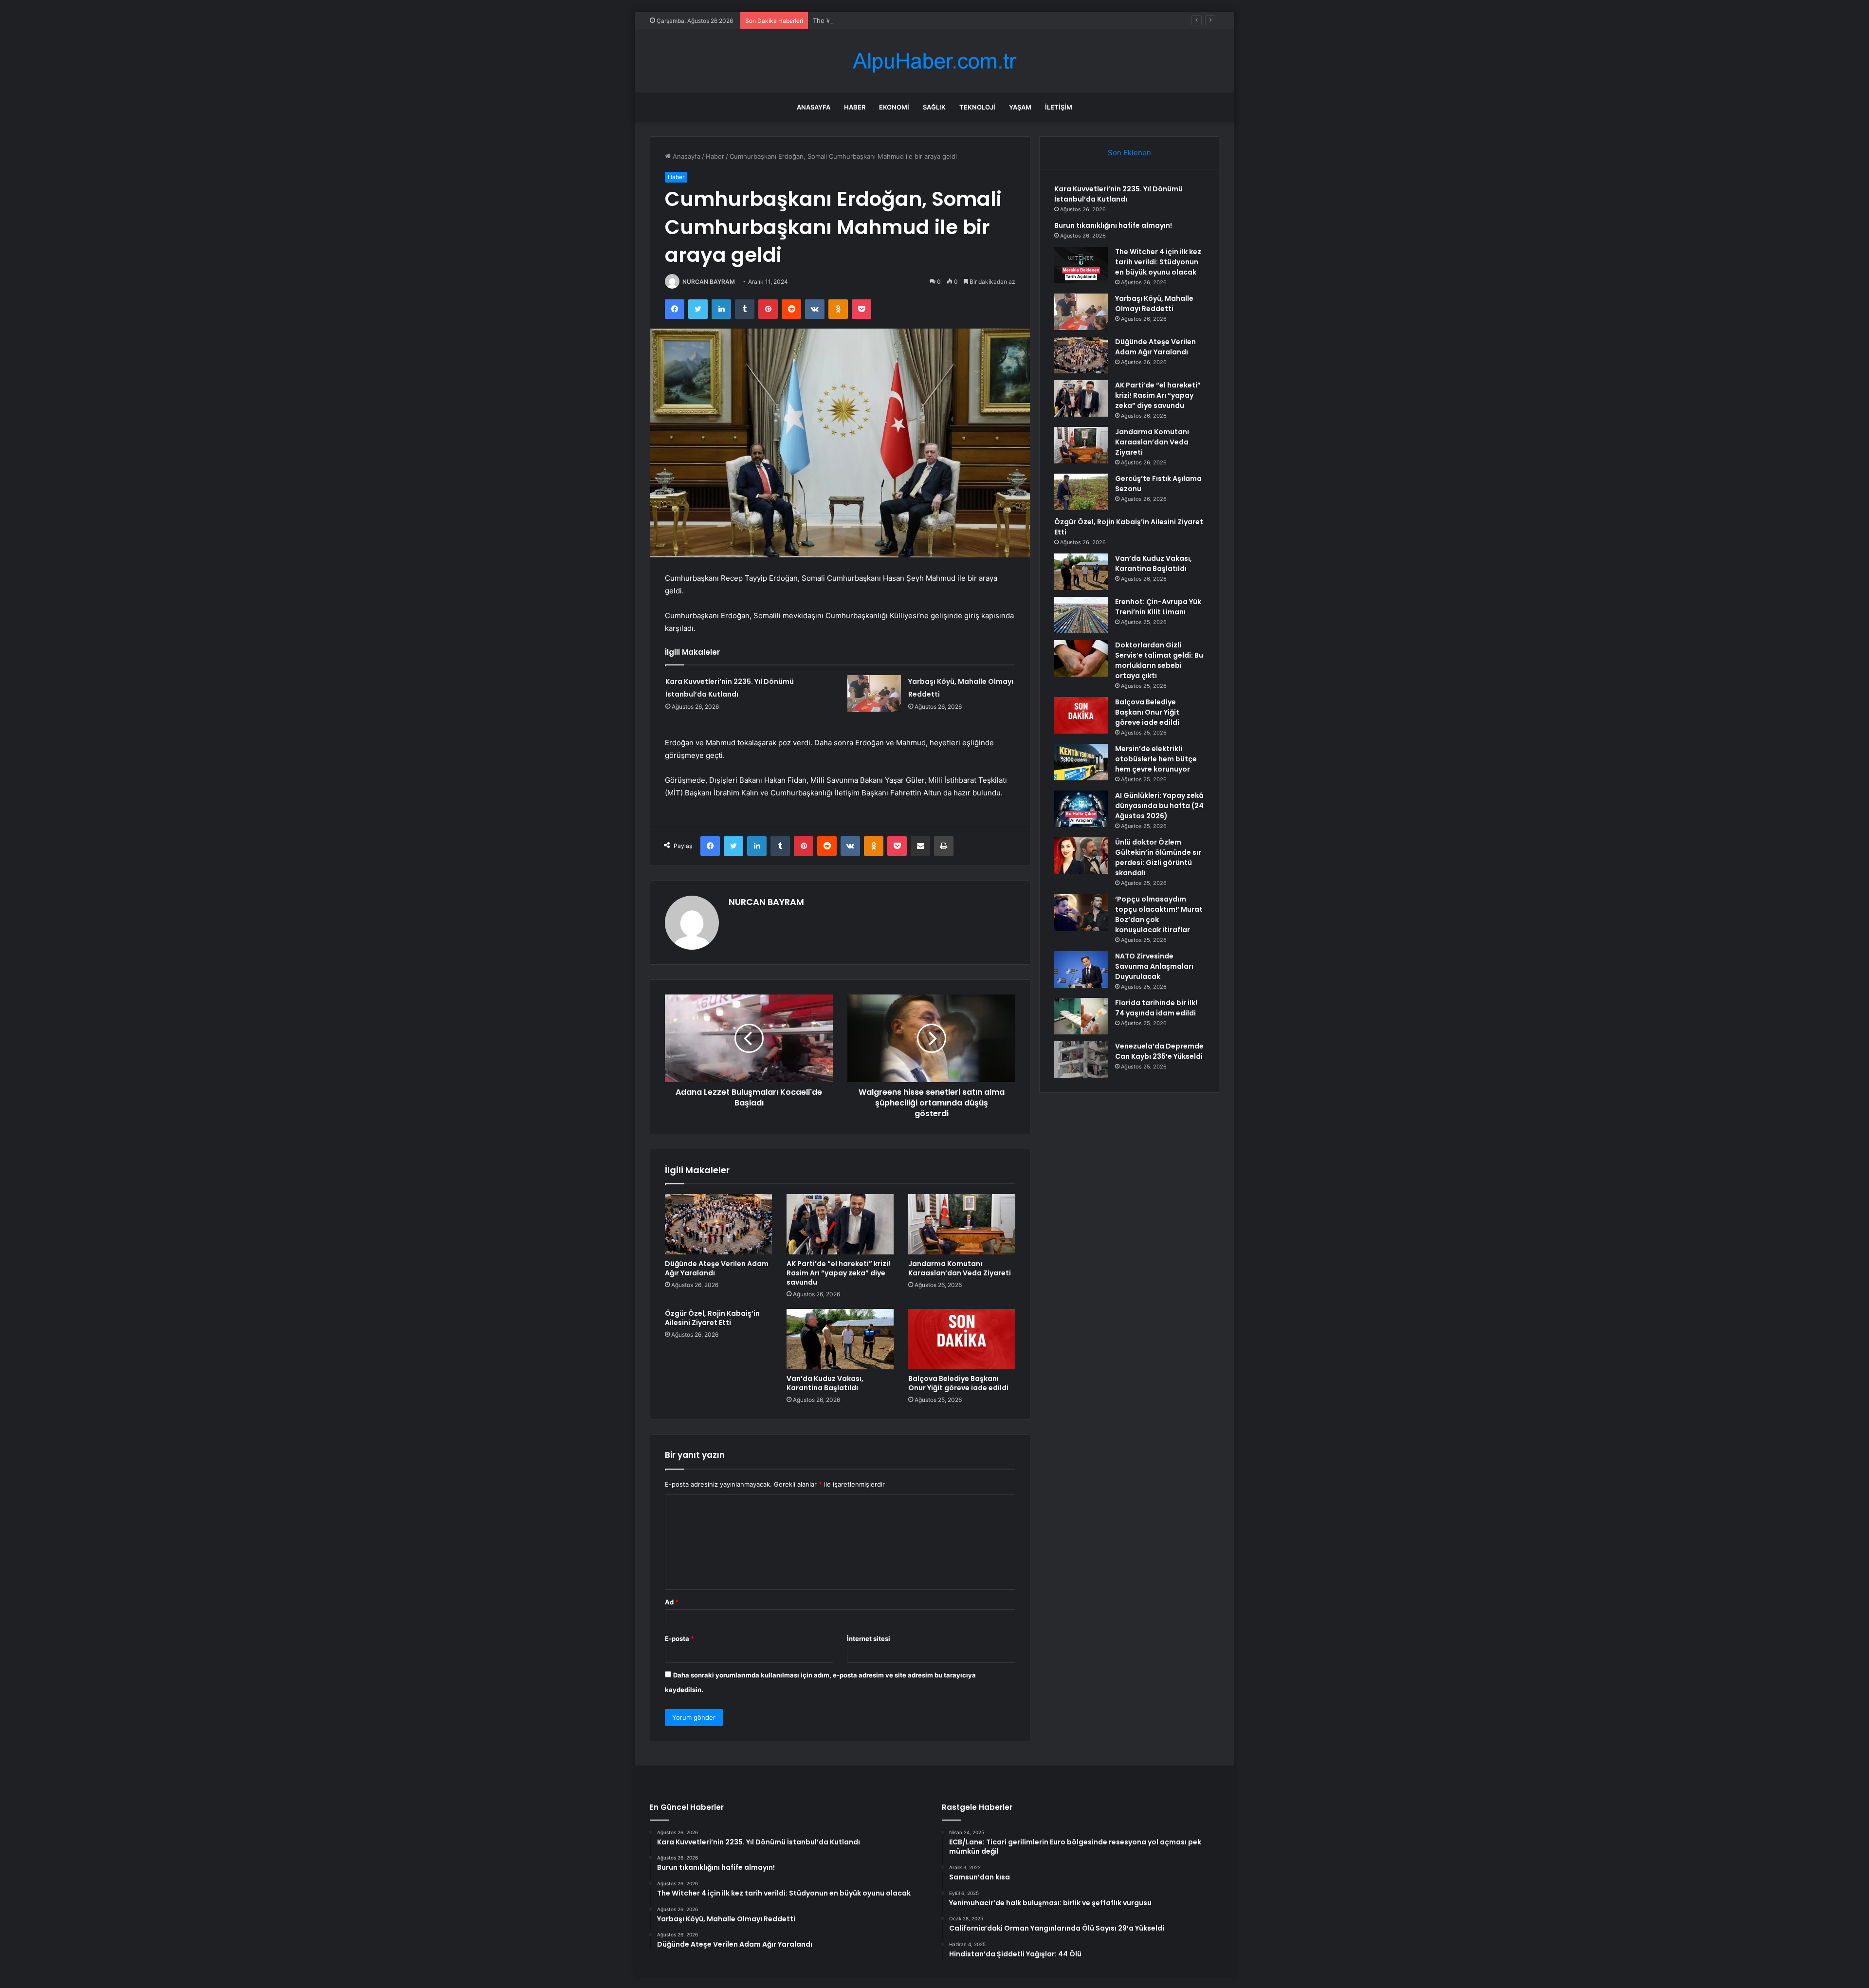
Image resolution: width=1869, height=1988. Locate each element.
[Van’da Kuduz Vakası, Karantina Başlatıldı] (840, 1339)
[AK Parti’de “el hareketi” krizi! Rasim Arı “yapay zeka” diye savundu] (840, 1224)
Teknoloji (977, 107)
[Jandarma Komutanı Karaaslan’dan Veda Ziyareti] (962, 1224)
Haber (855, 107)
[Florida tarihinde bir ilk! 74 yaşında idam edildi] (1081, 1016)
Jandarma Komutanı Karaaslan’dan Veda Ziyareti (960, 1268)
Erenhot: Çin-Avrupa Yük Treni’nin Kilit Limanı (1158, 607)
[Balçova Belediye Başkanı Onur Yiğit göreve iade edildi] (962, 1339)
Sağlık (934, 107)
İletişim (1059, 107)
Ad (672, 1602)
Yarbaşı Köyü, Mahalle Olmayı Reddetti (1154, 304)
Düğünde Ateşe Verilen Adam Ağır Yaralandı (717, 1268)
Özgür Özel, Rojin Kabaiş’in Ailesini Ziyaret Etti (712, 1318)
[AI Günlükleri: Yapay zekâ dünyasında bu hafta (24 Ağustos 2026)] (1081, 809)
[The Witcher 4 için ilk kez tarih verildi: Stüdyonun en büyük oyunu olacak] (1081, 265)
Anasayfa (814, 107)
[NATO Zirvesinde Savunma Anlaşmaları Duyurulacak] (1081, 969)
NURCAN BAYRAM (709, 282)
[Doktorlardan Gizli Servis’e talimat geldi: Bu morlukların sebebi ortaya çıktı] (1081, 658)
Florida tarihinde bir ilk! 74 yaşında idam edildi (1156, 1008)
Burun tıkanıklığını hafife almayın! (1113, 225)
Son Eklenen (1129, 153)
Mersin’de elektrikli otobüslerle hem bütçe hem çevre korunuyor (1156, 759)
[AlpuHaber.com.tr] (934, 61)
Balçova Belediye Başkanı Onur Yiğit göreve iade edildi (958, 1383)
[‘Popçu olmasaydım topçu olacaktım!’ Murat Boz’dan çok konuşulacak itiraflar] (1081, 912)
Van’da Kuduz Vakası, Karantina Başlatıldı (825, 1383)
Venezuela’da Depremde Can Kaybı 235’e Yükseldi (1159, 1051)
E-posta (679, 1638)
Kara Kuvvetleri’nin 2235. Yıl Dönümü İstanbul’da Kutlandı (1118, 194)
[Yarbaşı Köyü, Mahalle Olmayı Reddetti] (874, 693)
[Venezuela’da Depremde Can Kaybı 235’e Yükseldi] (1081, 1059)
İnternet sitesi (869, 1638)
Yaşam (1020, 107)
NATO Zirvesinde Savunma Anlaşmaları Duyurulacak (1154, 966)
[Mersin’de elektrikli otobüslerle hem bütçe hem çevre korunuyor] (1081, 762)
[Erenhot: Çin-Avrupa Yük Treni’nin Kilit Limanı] (1081, 615)
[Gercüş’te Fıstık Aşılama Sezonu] (1081, 492)
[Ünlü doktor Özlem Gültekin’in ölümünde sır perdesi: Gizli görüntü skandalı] (1081, 856)
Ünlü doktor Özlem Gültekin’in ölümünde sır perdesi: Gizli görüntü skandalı (1158, 857)
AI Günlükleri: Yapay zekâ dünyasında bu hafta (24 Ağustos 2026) (1159, 806)
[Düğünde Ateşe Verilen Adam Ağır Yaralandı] (718, 1224)
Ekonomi (894, 107)
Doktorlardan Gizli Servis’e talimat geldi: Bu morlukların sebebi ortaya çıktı (1159, 660)
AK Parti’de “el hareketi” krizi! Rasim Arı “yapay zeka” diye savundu (838, 1273)
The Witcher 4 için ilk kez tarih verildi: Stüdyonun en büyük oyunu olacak (923, 20)
